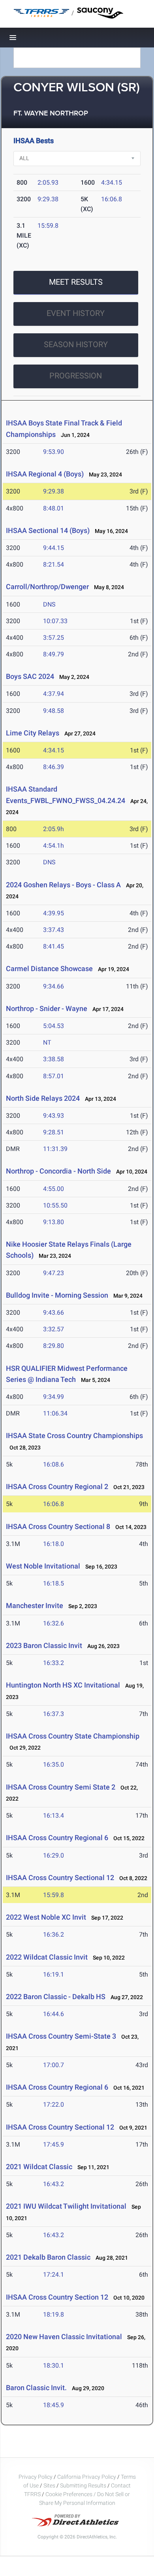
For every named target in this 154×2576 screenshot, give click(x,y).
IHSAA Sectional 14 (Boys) (48, 530)
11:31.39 (55, 1149)
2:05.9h (54, 829)
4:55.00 (54, 1189)
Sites (49, 2485)
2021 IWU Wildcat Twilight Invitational (66, 2206)
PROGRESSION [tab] (76, 376)
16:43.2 (54, 2184)
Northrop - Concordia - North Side (58, 1171)
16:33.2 (54, 1663)
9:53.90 (54, 452)
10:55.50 (55, 1205)
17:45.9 (54, 2144)
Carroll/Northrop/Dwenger (47, 587)
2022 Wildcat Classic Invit (47, 1957)
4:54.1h (54, 846)
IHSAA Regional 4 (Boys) (45, 474)
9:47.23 (54, 1273)
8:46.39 (54, 767)
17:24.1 (54, 2275)
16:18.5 (54, 1583)
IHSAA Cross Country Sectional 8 (58, 1526)
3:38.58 (54, 1059)
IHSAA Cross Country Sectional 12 (60, 1878)
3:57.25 (54, 638)
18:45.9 (54, 2405)
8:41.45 (54, 946)
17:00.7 (54, 2065)
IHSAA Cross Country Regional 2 (57, 1486)
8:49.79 (54, 654)
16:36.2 (54, 1934)
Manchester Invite (35, 1606)
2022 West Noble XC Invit (46, 1917)
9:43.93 (54, 1116)
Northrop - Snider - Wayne (47, 1008)
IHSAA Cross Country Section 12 (57, 2297)
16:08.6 (54, 1464)
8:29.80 (54, 1346)
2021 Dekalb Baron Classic (48, 2257)
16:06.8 (112, 199)
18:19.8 (54, 2314)
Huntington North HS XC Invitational (63, 1685)
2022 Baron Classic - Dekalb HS (56, 1997)
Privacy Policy (36, 2477)
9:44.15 (54, 548)
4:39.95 (54, 913)
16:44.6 (54, 2014)
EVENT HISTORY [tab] (76, 313)
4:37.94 (54, 694)
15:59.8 (48, 226)
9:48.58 (54, 711)
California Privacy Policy (87, 2477)
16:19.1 (54, 1974)
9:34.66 (54, 986)
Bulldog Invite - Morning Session (57, 1295)
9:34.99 (54, 1397)
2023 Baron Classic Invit (44, 1645)
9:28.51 (54, 1132)
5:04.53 (54, 1026)
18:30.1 (54, 2365)
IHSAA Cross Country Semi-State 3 (61, 2036)
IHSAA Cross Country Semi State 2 (61, 1787)
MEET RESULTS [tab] (76, 282)
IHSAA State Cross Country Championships (74, 1435)
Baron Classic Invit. (36, 2388)
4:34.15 (112, 182)
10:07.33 (55, 621)
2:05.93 (48, 182)
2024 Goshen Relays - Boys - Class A (63, 885)
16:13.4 (54, 1815)
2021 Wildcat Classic (39, 2167)
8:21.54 (54, 564)
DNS (49, 604)
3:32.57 (54, 1329)
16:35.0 (54, 1764)
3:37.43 (54, 930)
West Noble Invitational (43, 1566)
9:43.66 (54, 1313)
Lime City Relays (33, 733)
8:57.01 (54, 1076)
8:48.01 (54, 508)
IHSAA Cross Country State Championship (73, 1736)
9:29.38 (48, 199)
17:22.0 (54, 2104)
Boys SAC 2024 (30, 676)
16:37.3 (54, 1714)
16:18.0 (54, 1544)
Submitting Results (83, 2485)
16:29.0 (54, 1855)
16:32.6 (54, 1623)
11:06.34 (55, 1413)
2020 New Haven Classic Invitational (64, 2337)
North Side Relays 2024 (43, 1098)
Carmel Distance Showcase (49, 969)
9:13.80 (54, 1222)
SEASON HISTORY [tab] (76, 344)
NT (47, 1042)
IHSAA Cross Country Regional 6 (57, 1838)
